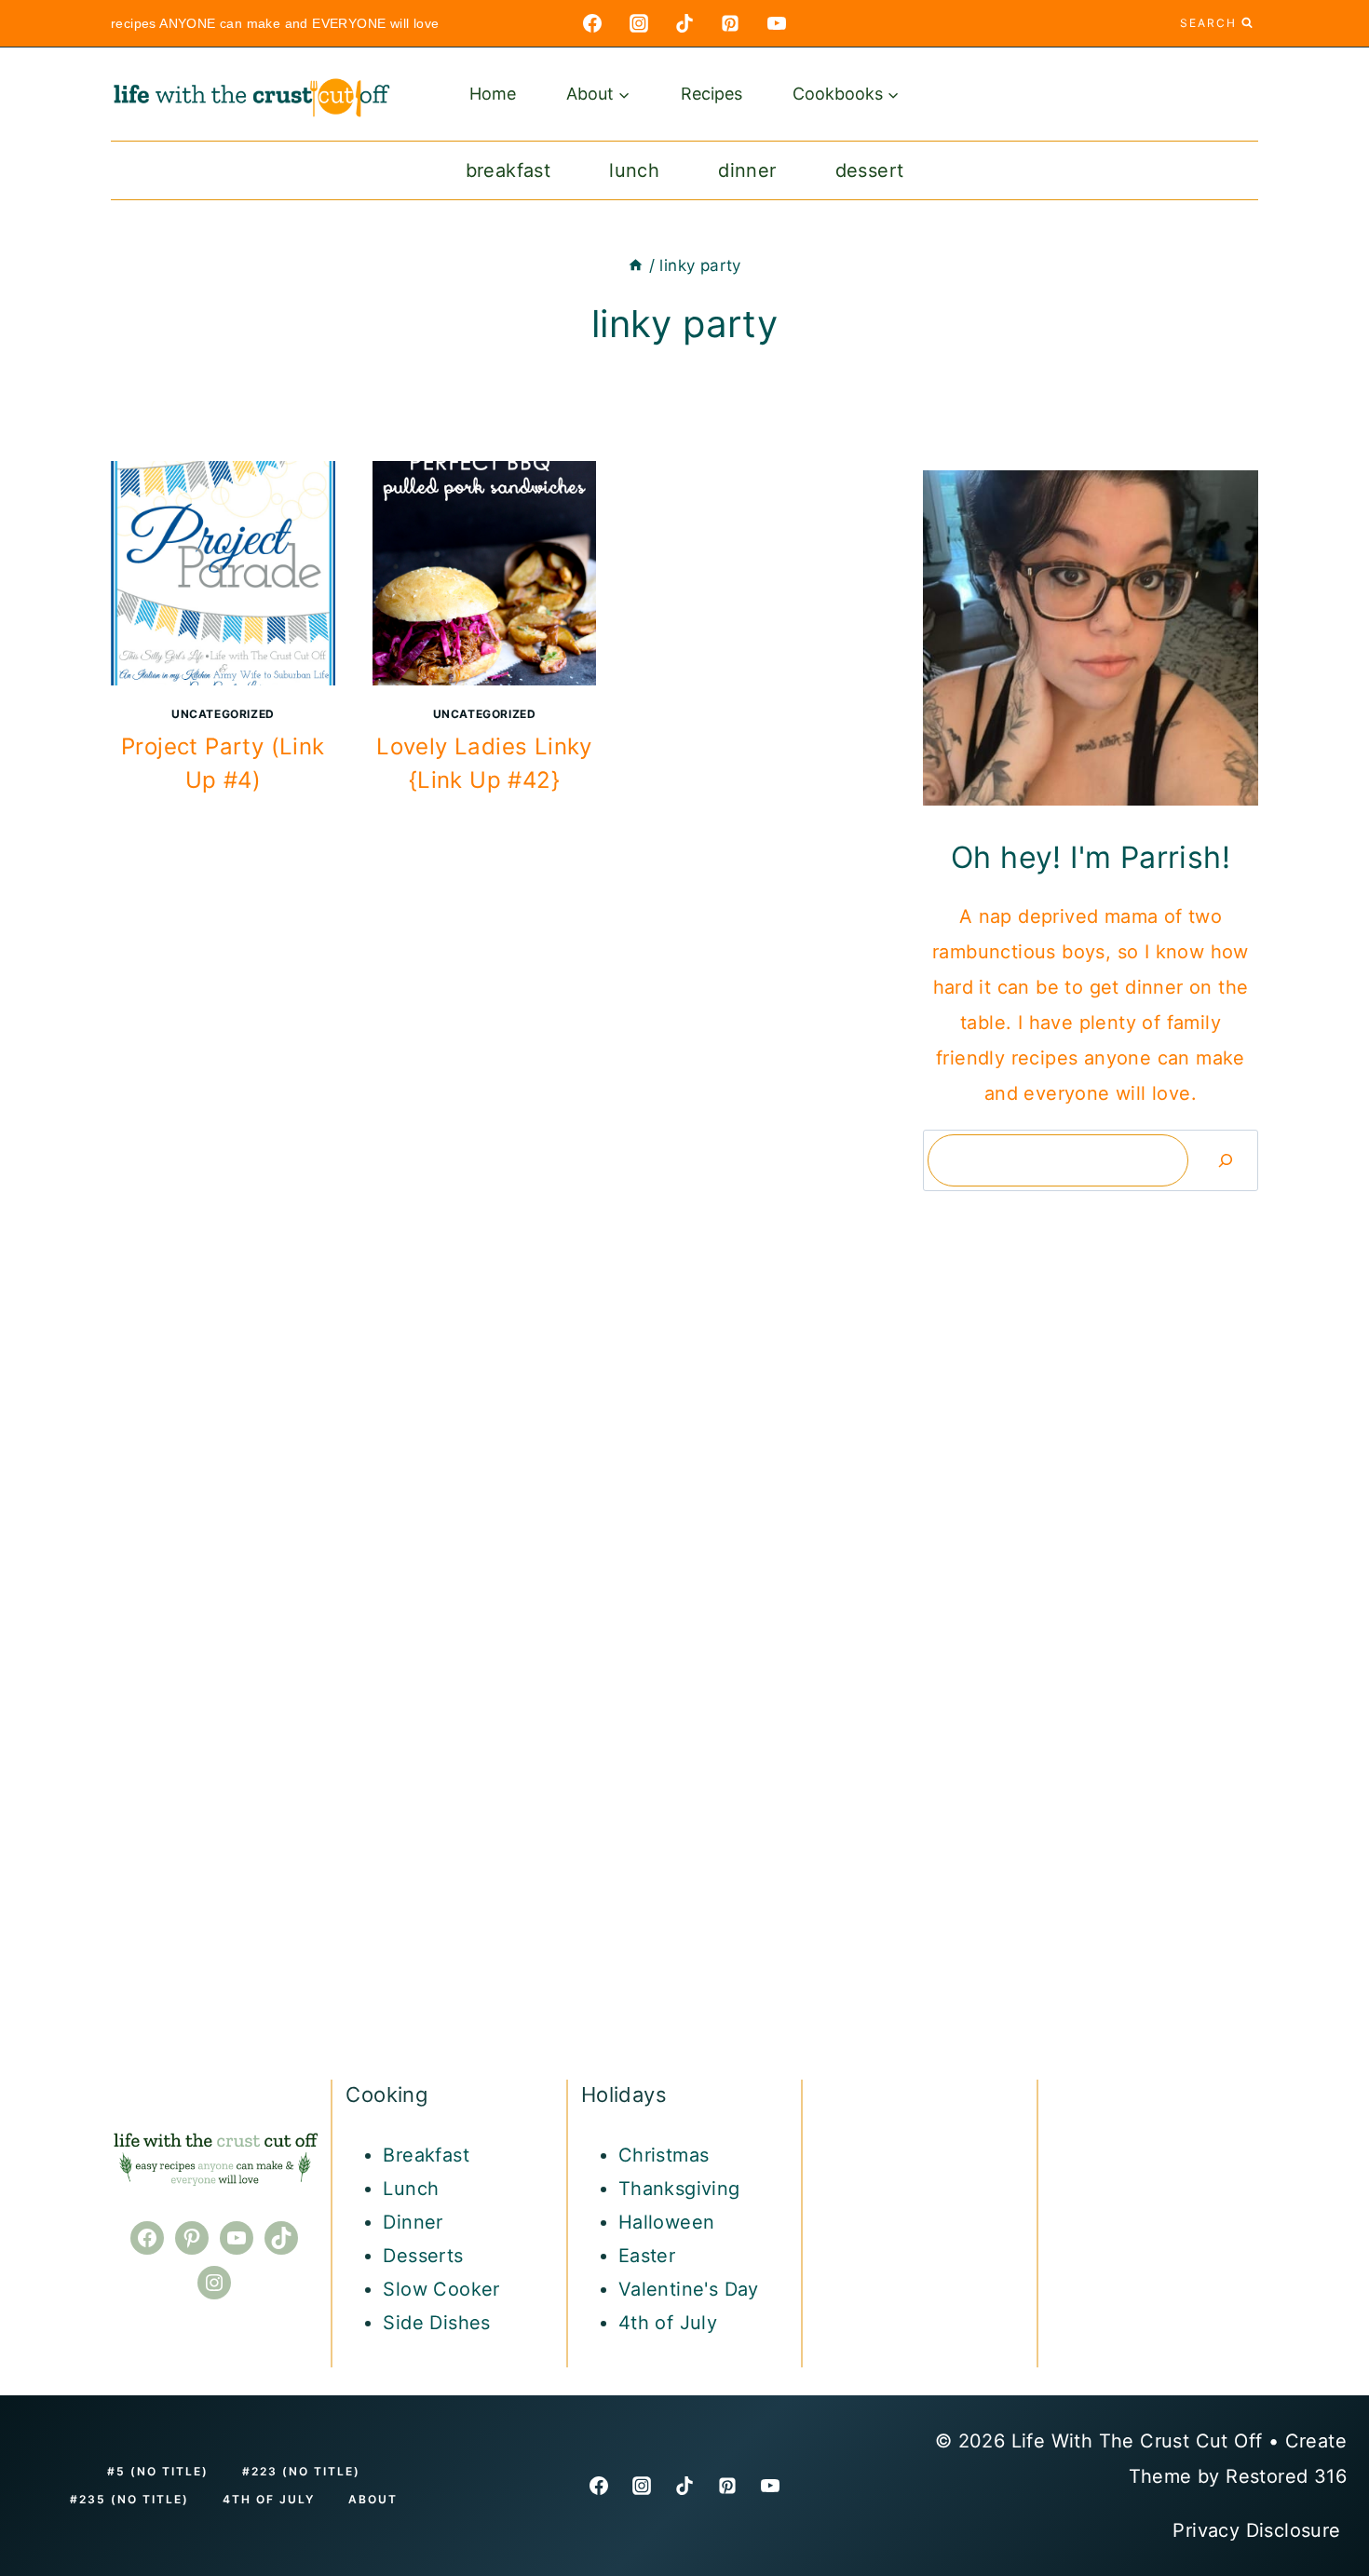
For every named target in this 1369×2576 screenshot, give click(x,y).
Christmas (664, 2155)
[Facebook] (592, 23)
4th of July (668, 2323)
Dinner (747, 170)
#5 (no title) (158, 2471)
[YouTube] (777, 23)
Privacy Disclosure (1260, 2530)
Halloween (667, 2222)
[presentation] (223, 573)
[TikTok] (684, 23)
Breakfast (508, 170)
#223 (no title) (301, 2471)
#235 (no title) (129, 2499)
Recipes (712, 94)
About (373, 2499)
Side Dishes (436, 2323)
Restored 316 (1286, 2476)
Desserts (423, 2256)
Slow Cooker (441, 2289)
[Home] (636, 265)
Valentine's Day (689, 2289)
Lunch (634, 170)
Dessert (870, 170)
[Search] (1226, 1160)
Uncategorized (223, 714)
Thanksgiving (679, 2189)
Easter (647, 2256)
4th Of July (269, 2499)
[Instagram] (639, 23)
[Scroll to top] (1322, 2269)
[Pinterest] (730, 23)
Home (493, 94)
